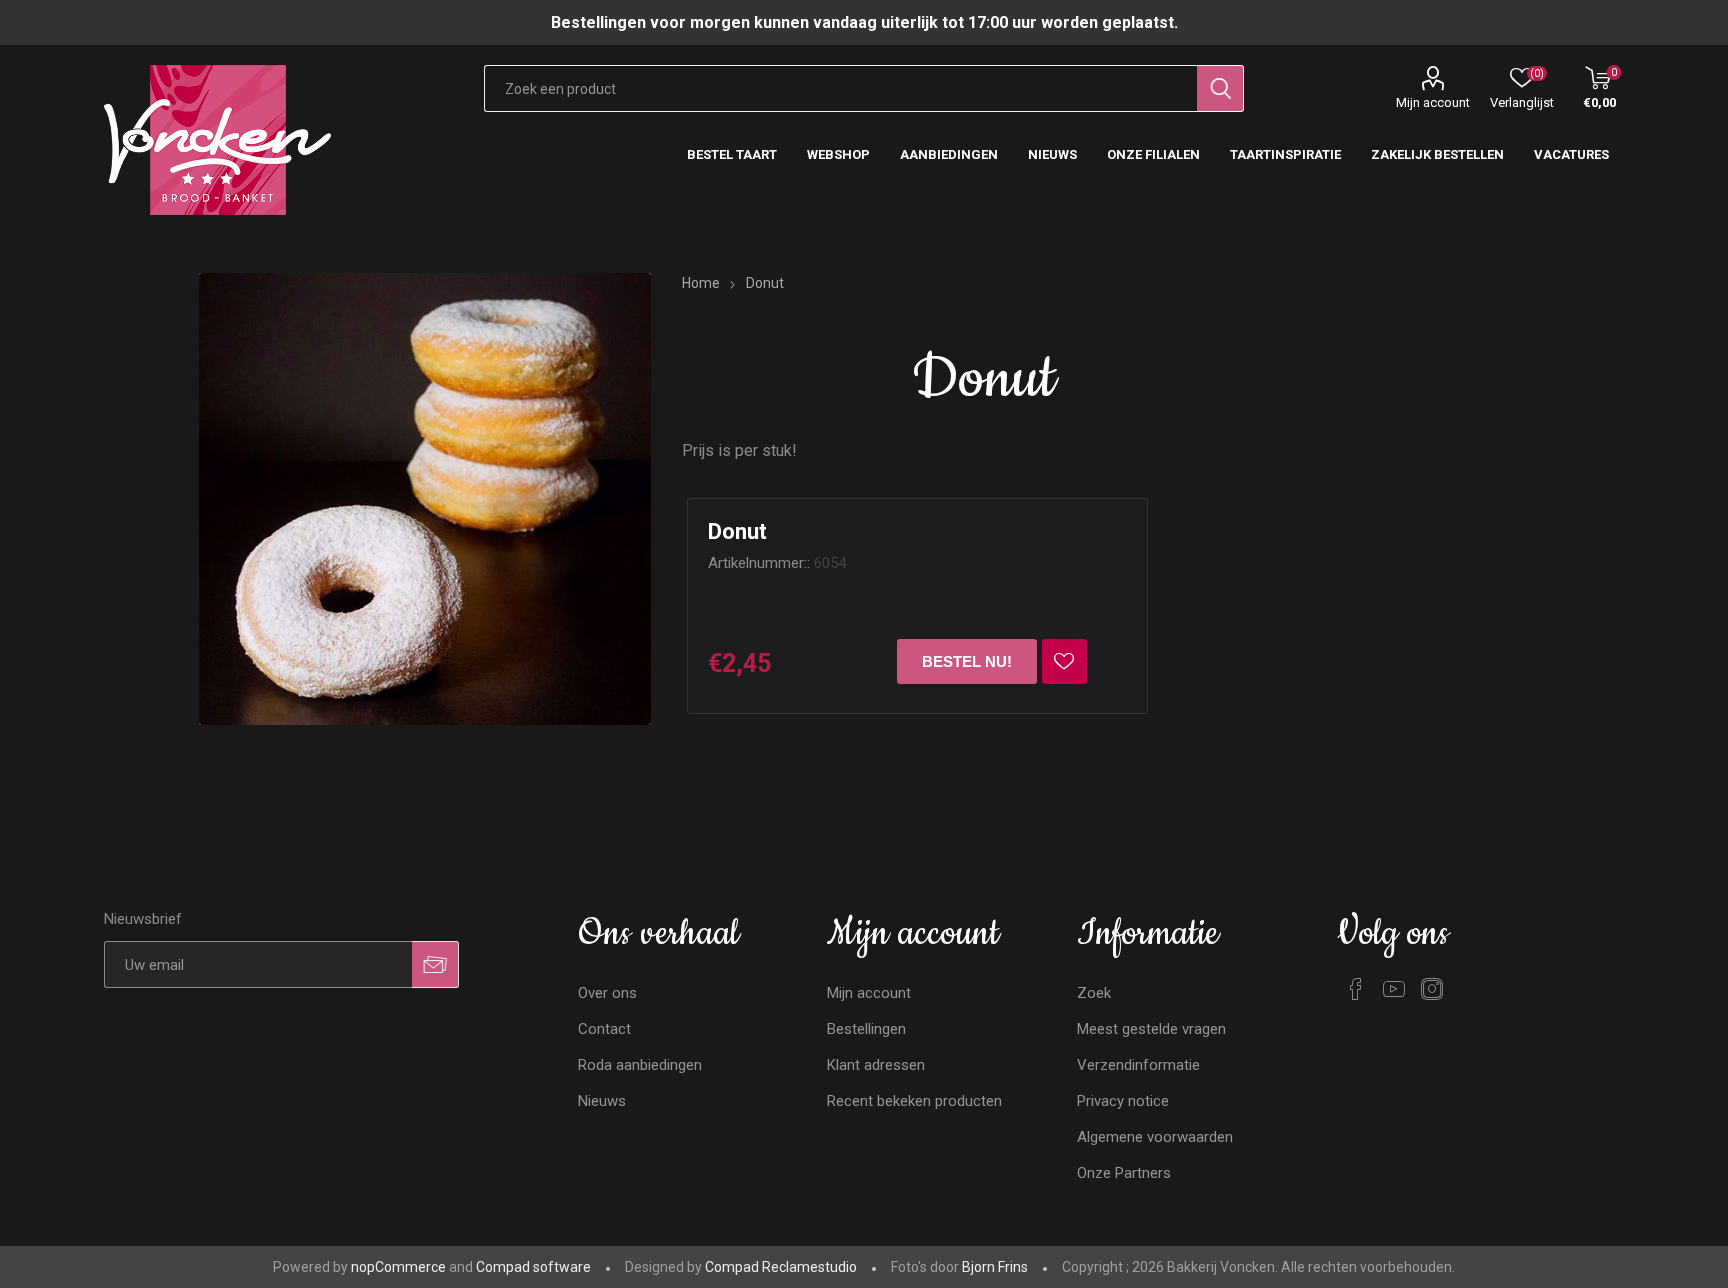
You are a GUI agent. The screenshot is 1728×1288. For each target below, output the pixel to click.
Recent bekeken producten (914, 1101)
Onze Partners (1124, 1173)
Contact (604, 1029)
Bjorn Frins (995, 1267)
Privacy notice (1123, 1101)
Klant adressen (876, 1065)
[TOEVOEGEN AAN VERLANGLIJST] (1064, 661)
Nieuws (602, 1101)
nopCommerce (398, 1267)
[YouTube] (1394, 989)
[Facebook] (1356, 989)
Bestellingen (866, 1029)
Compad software (533, 1267)
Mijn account (1433, 102)
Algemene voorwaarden (1155, 1137)
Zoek (1094, 993)
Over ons (607, 993)
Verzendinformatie (1138, 1065)
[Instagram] (1432, 989)
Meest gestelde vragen (1151, 1029)
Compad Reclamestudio (781, 1267)
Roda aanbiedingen (640, 1065)
